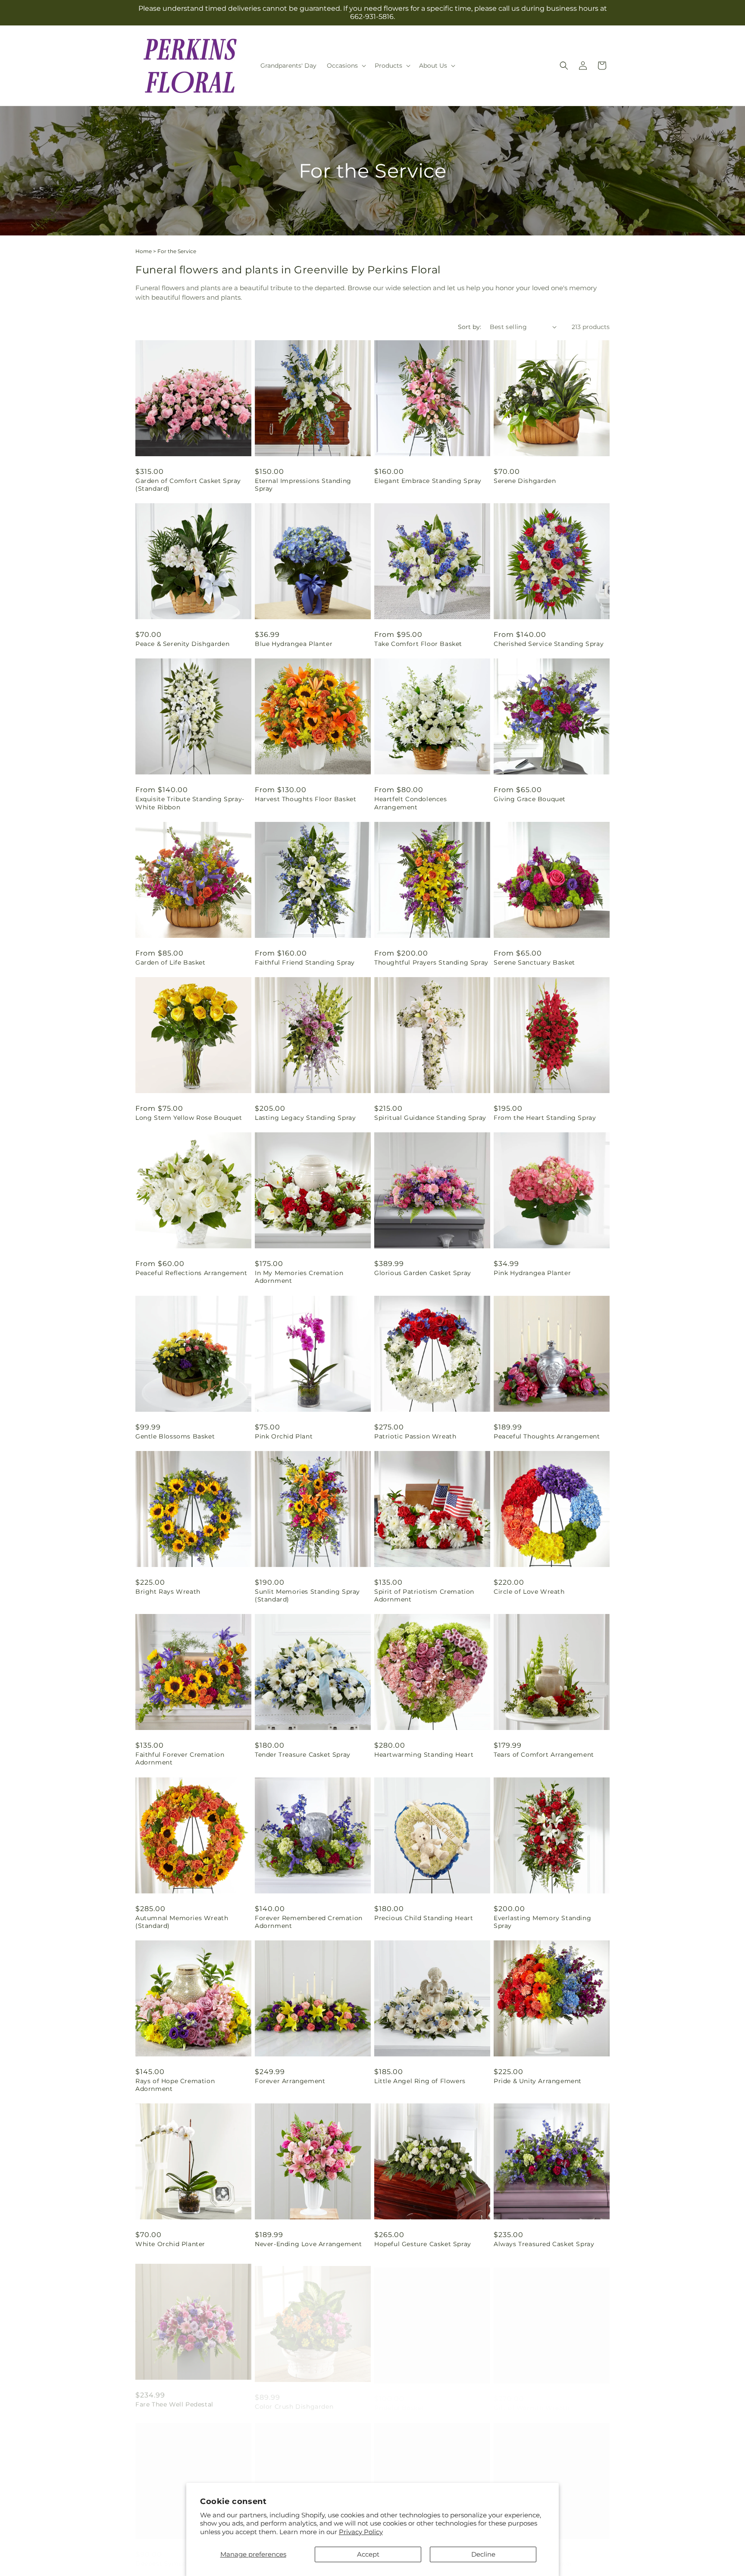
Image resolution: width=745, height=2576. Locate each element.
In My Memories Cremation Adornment (299, 1277)
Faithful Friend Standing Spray (305, 962)
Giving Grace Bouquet (530, 799)
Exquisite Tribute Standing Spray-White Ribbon (190, 803)
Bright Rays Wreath (168, 1592)
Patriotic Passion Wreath (415, 1436)
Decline (483, 2554)
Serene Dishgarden (525, 481)
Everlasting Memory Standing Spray (542, 1922)
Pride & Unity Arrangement (538, 2081)
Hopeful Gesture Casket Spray (423, 2244)
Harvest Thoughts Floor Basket (305, 799)
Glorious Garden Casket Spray (423, 1273)
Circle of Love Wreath (529, 1592)
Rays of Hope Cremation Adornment (175, 2085)
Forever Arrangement (290, 2081)
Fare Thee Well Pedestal (174, 2399)
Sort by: (470, 327)
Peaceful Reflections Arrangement (191, 1273)
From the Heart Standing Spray (545, 1118)
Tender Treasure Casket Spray (303, 1755)
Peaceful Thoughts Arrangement (547, 1436)
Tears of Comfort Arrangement (544, 1755)
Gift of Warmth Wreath (532, 2399)
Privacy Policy (361, 2532)
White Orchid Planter (170, 2244)
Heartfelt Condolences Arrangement (411, 803)
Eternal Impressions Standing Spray (303, 485)
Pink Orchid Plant (284, 1436)
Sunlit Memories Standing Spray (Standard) (307, 1595)
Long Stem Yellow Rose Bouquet (189, 1118)
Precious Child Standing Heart (424, 1918)
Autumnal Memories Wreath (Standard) (182, 1922)
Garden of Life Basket (171, 962)
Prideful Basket (399, 2399)
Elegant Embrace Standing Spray (428, 481)
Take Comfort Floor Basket (418, 644)
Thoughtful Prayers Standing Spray (431, 962)
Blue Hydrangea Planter (294, 644)
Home (144, 251)
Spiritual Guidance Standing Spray (430, 1118)
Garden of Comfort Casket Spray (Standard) (188, 485)
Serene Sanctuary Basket (534, 962)
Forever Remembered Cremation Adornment (309, 1922)
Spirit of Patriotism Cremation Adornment (424, 1595)
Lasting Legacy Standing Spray (305, 1118)
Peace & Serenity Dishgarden (182, 644)
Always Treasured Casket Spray (544, 2244)
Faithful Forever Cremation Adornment (180, 1758)
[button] (346, 66)
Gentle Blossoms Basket (175, 1436)
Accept (368, 2554)
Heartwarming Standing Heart (424, 1755)
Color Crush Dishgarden (294, 2399)
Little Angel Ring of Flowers (420, 2081)
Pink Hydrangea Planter (532, 1273)
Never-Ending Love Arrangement (308, 2244)
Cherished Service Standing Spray (549, 644)
